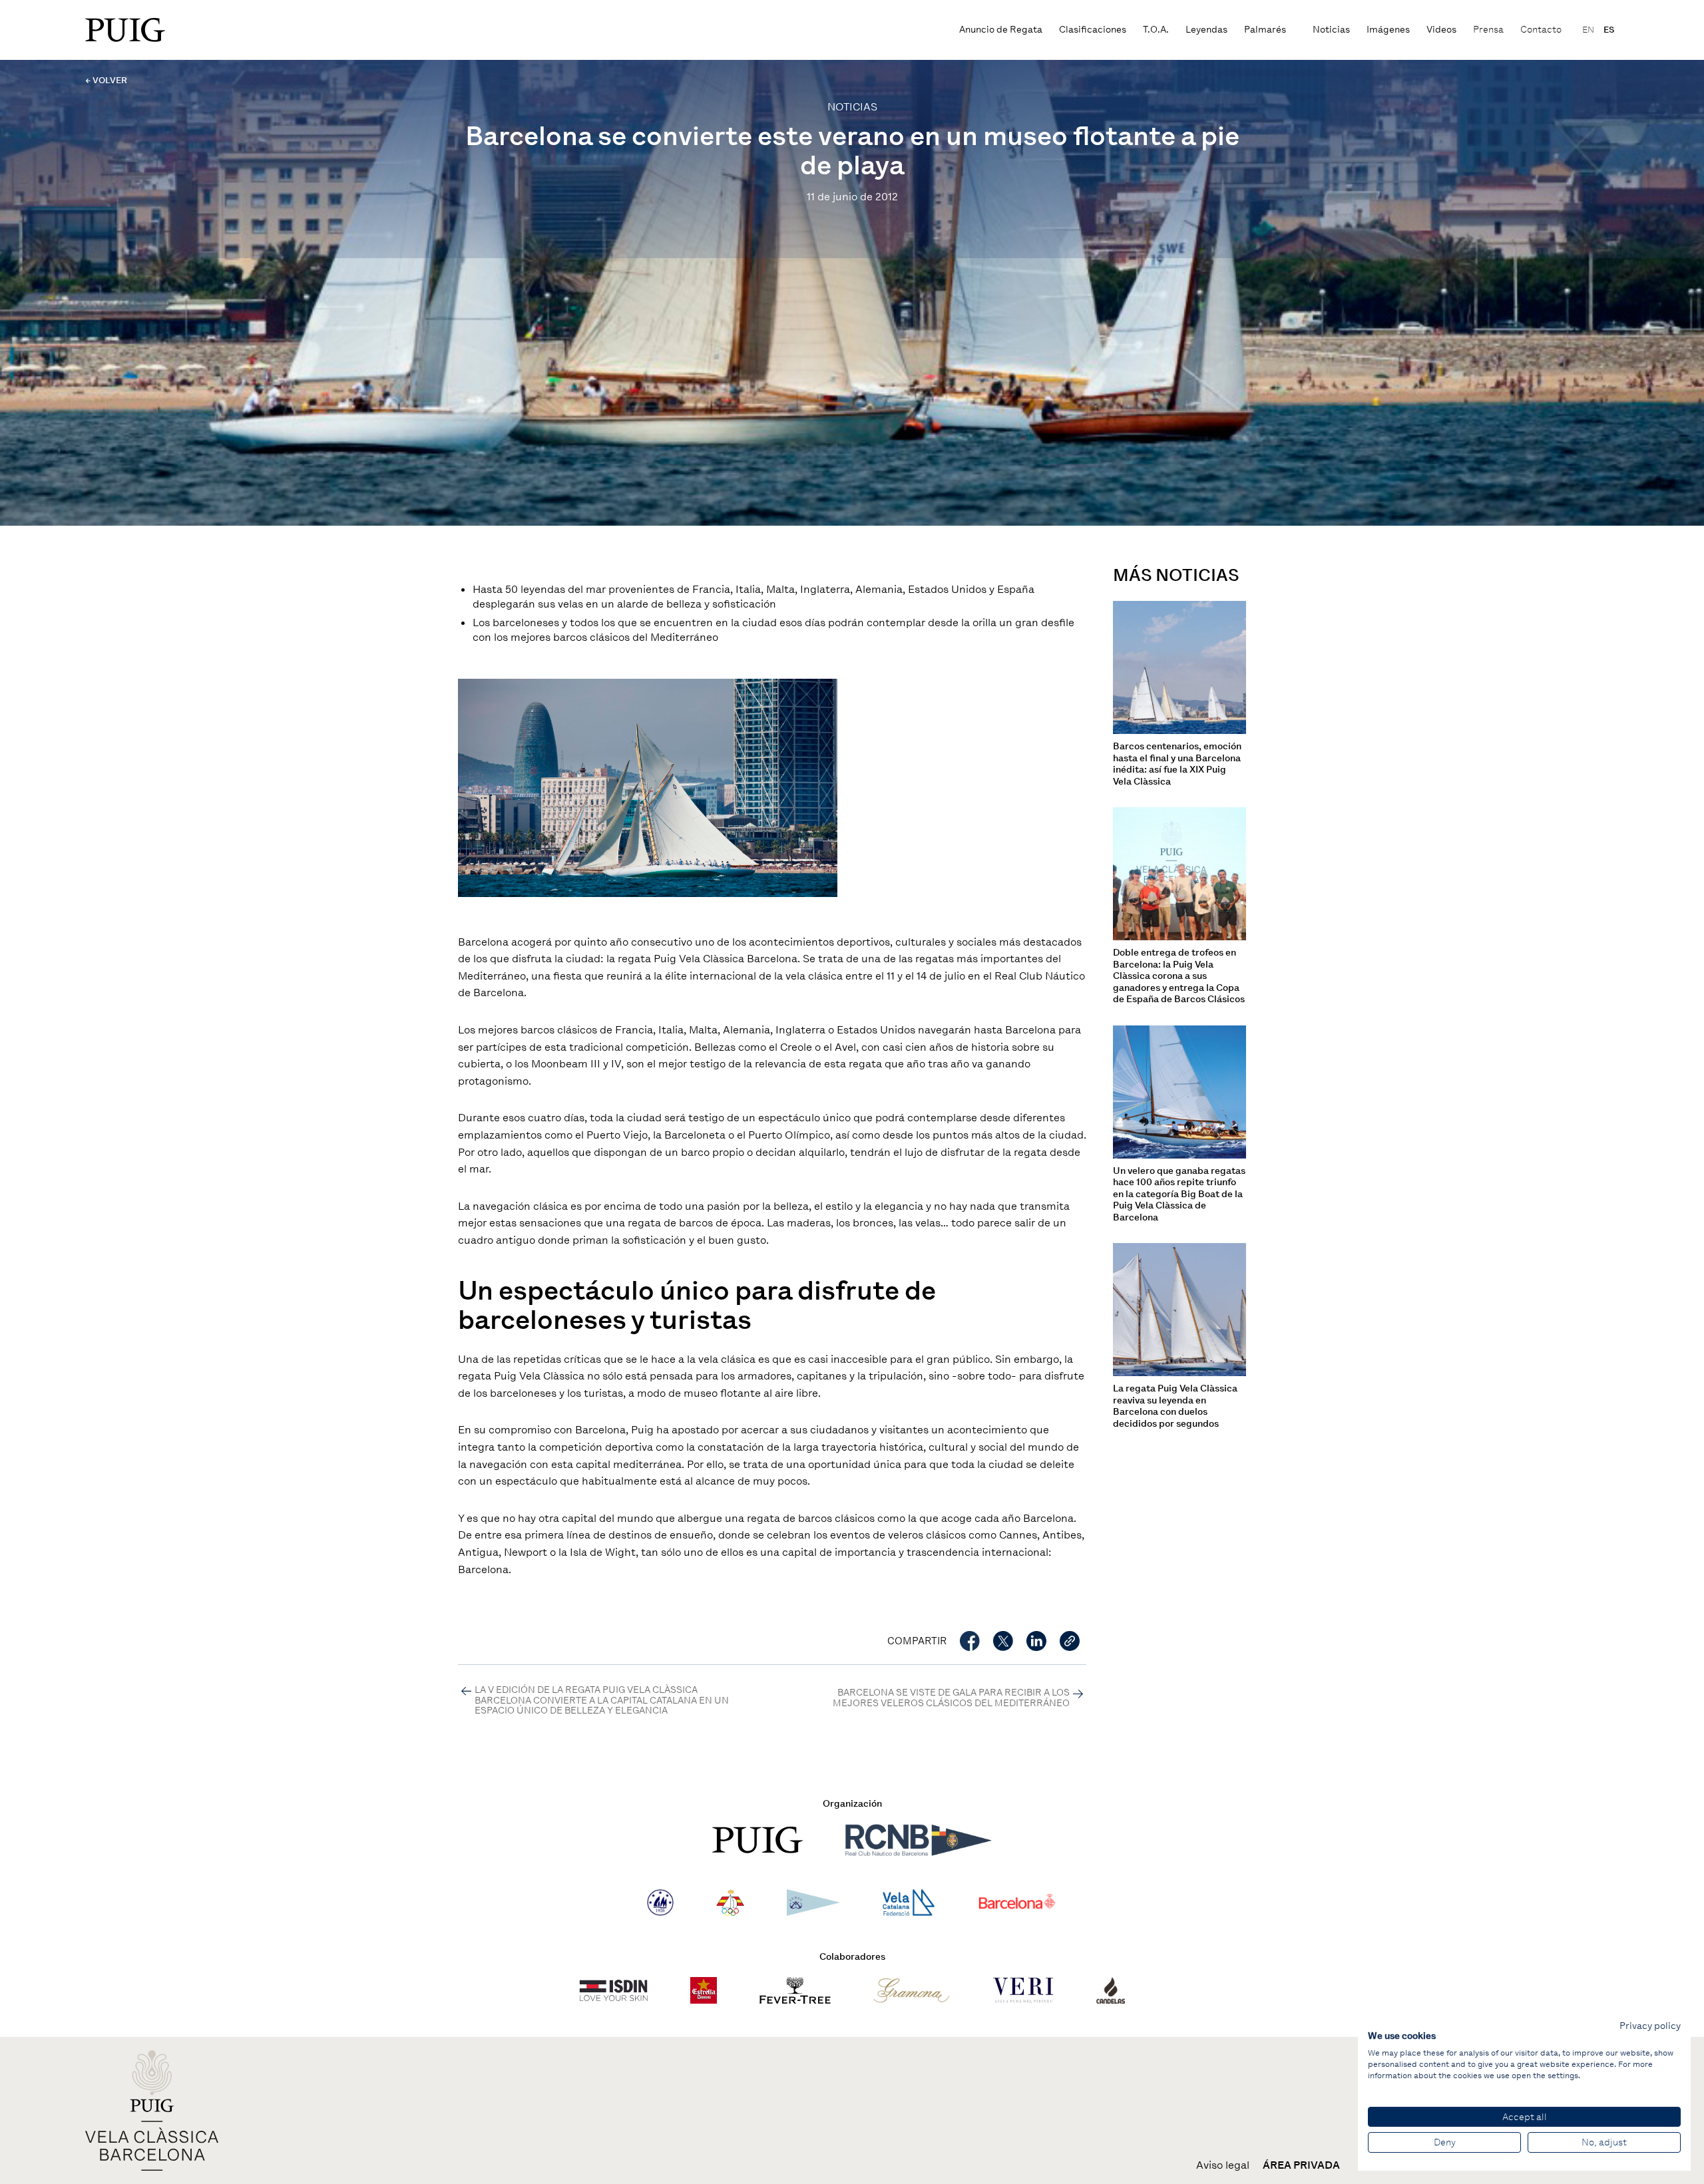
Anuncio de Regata (1001, 30)
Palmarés (1265, 30)
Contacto (1541, 30)
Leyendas (1206, 30)
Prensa (1488, 30)
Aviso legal (1223, 2165)
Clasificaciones (1093, 30)
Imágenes (1388, 30)
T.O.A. (1156, 30)
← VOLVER (106, 80)
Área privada (1301, 2165)
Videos (1441, 30)
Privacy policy (1650, 2026)
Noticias (1331, 30)
